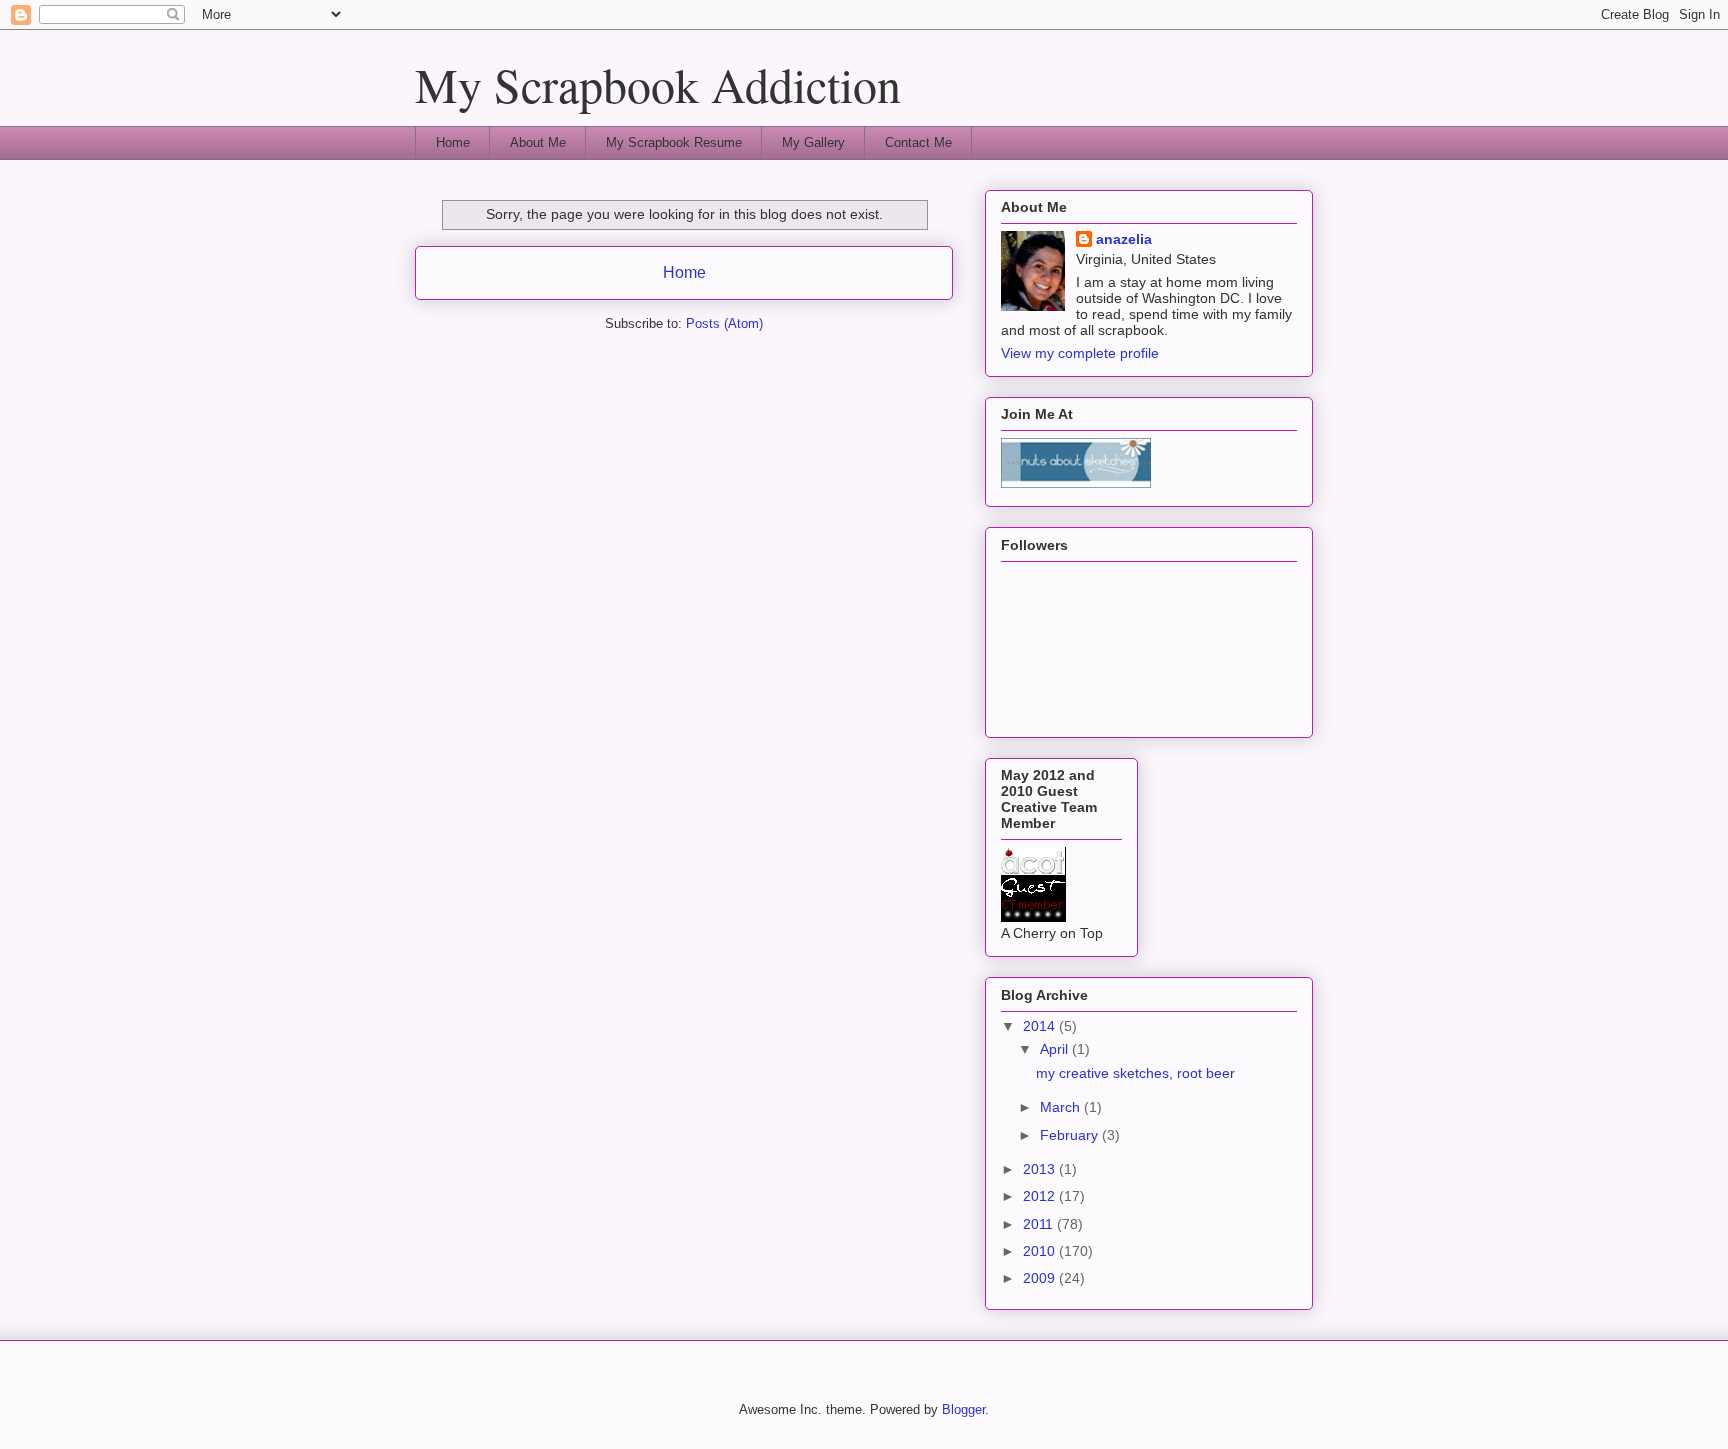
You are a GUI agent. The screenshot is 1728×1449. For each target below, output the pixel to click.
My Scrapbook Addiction (658, 84)
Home (453, 142)
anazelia (1124, 239)
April (1056, 1049)
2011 (1040, 1224)
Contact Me (918, 142)
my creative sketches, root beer (1135, 1073)
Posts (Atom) (724, 323)
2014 (1041, 1026)
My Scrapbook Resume (674, 142)
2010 (1041, 1251)
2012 (1041, 1196)
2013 (1041, 1169)
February (1071, 1135)
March (1062, 1107)
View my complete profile (1080, 353)
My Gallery (813, 142)
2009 (1041, 1278)
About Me (538, 142)
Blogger (963, 1409)
